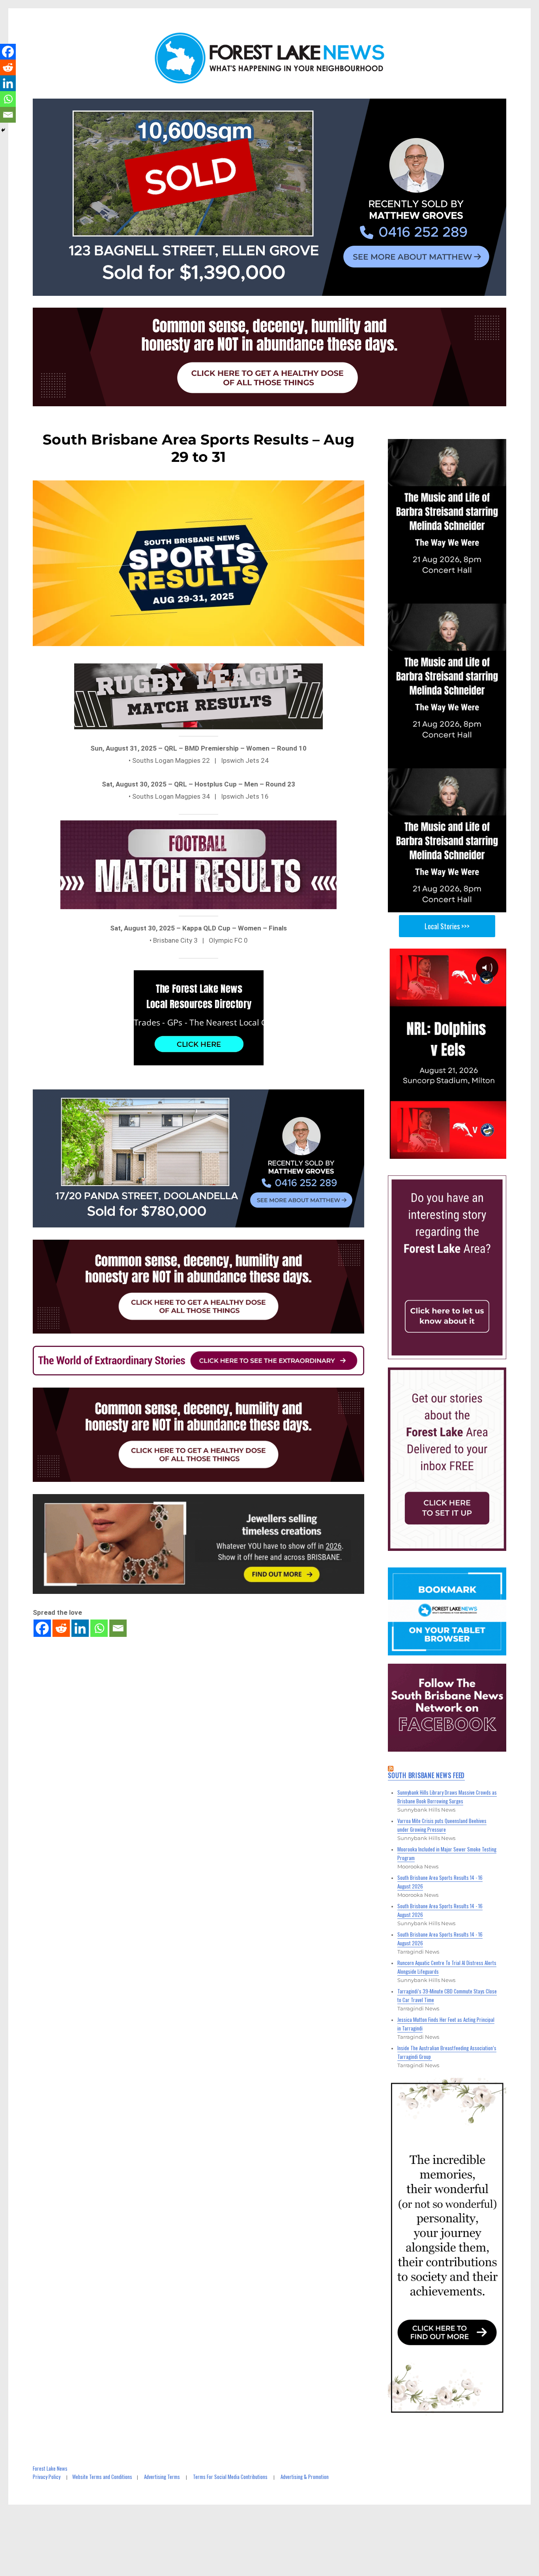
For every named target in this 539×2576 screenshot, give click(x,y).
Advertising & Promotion (305, 2477)
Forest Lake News (50, 2468)
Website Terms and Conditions (102, 2477)
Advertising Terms (162, 2477)
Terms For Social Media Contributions (230, 2477)
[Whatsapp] (99, 1628)
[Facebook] (42, 1628)
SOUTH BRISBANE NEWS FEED (426, 1775)
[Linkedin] (80, 1628)
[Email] (118, 1628)
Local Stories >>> (447, 926)
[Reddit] (61, 1628)
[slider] (455, 1152)
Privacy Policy (47, 2477)
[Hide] (3, 130)
